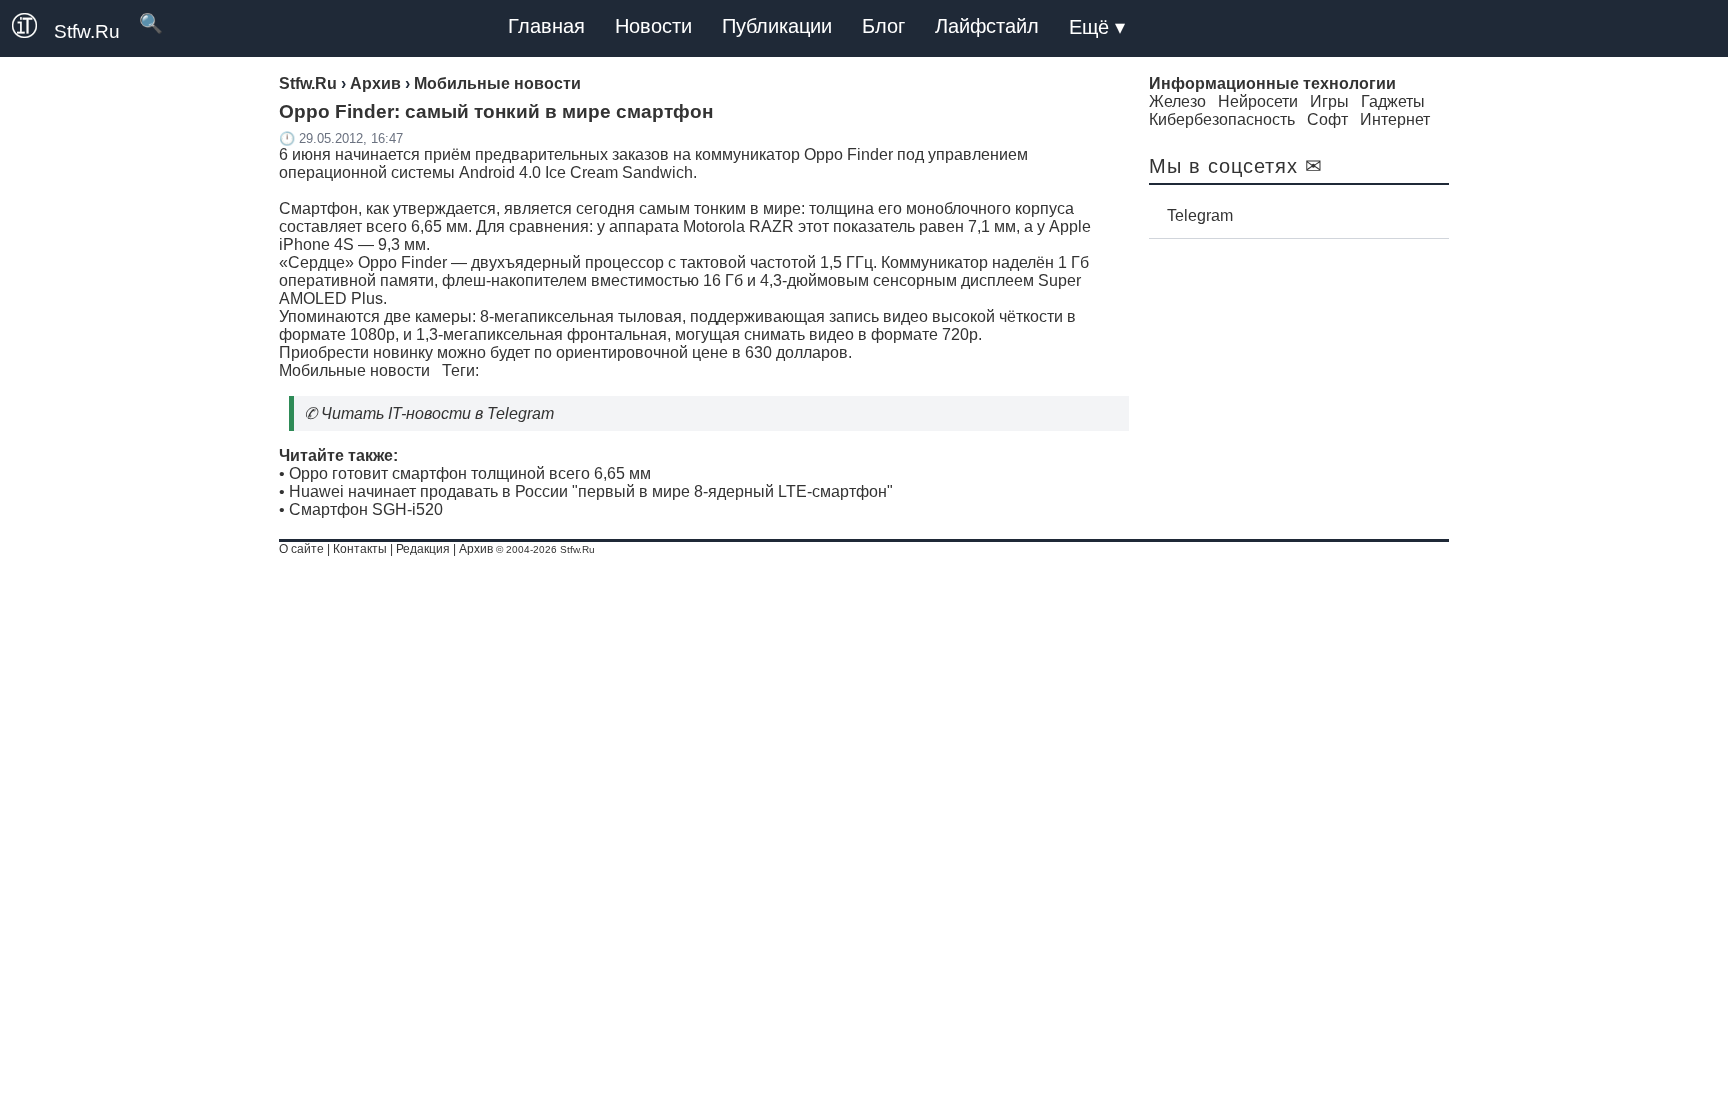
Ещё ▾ (1097, 27)
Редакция (423, 549)
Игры (1329, 101)
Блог (883, 26)
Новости (653, 26)
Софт (1327, 119)
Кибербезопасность (1222, 119)
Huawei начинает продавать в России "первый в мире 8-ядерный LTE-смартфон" (591, 491)
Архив (476, 549)
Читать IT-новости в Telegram (437, 413)
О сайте (301, 549)
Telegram (1200, 215)
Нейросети (1258, 101)
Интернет (1395, 119)
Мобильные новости (354, 370)
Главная (546, 26)
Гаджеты (1393, 101)
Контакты (360, 549)
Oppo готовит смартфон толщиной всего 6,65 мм (470, 473)
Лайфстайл (987, 26)
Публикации (777, 26)
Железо (1177, 101)
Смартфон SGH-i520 (366, 509)
